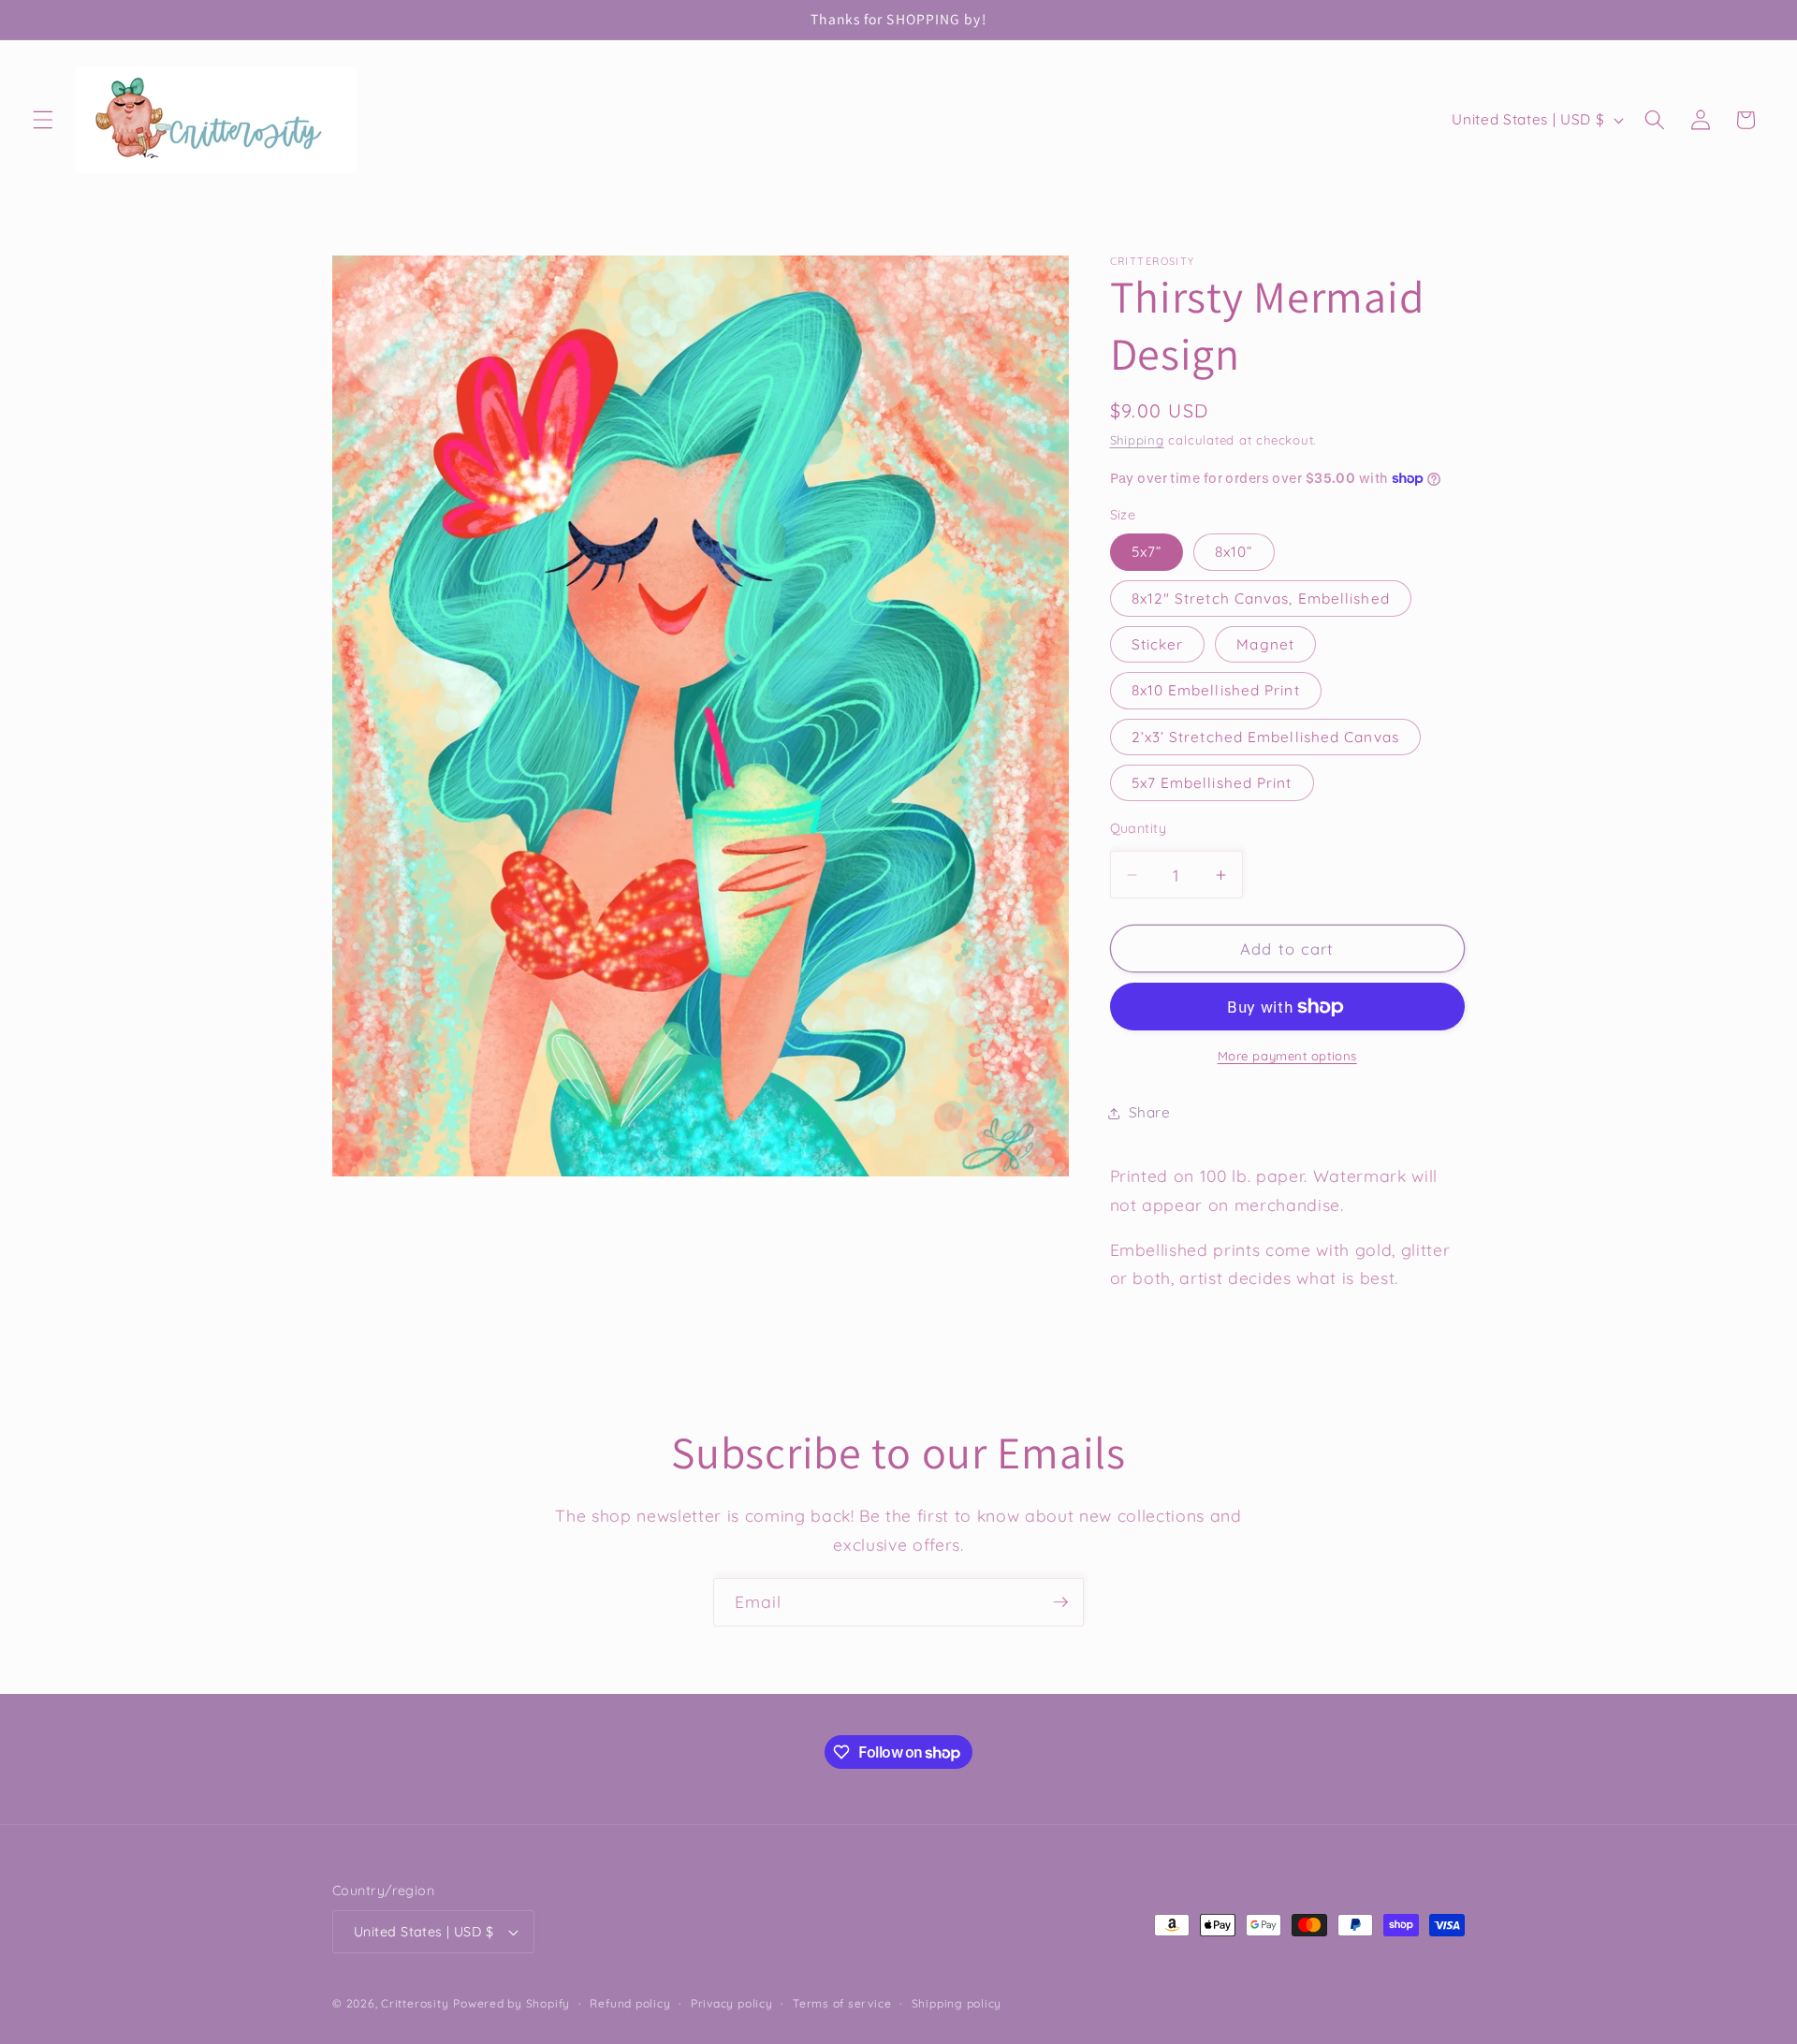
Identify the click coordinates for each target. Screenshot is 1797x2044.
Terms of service (842, 2003)
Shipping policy (957, 2003)
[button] (43, 120)
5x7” (1147, 553)
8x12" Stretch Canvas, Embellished (1261, 599)
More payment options (1287, 1056)
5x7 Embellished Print (1212, 783)
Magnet (1265, 645)
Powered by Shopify (511, 2003)
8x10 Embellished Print (1216, 691)
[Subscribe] (1060, 1602)
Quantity (1139, 828)
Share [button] (1150, 1113)
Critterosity (415, 2003)
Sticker (1158, 645)
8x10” (1234, 553)
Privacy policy (732, 2003)
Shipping (1137, 441)
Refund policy (630, 2003)
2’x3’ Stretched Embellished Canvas (1265, 737)
